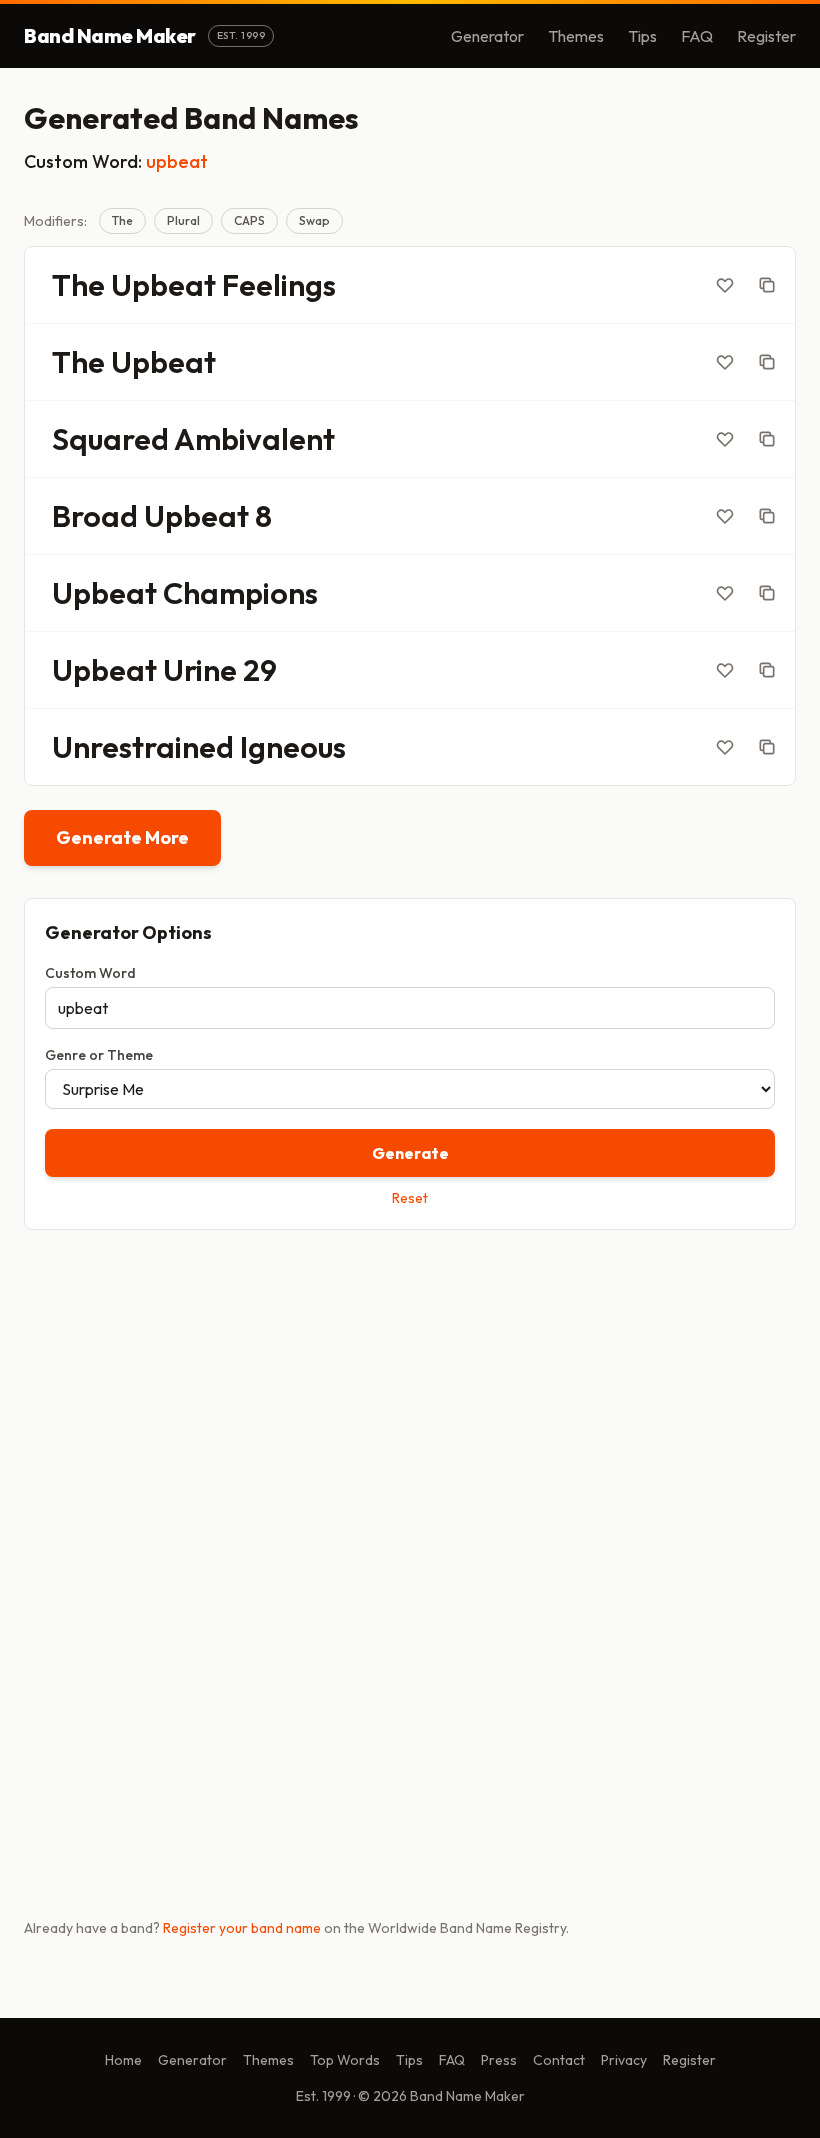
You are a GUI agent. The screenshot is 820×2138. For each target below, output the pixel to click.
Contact (559, 2060)
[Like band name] (725, 285)
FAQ (697, 36)
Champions (240, 593)
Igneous (293, 747)
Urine (200, 670)
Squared (110, 439)
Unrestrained (143, 747)
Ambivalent (254, 439)
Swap (314, 220)
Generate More (122, 837)
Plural (183, 220)
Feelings (279, 285)
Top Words (345, 2060)
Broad (95, 516)
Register (766, 36)
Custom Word (90, 973)
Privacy (624, 2060)
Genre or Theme (99, 1055)
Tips (642, 36)
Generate (410, 1153)
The (122, 220)
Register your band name (242, 1928)
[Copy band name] (767, 285)
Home (123, 2060)
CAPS (249, 220)
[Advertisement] (410, 1402)
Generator (487, 36)
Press (499, 2060)
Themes (576, 36)
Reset (410, 1198)
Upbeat (163, 285)
